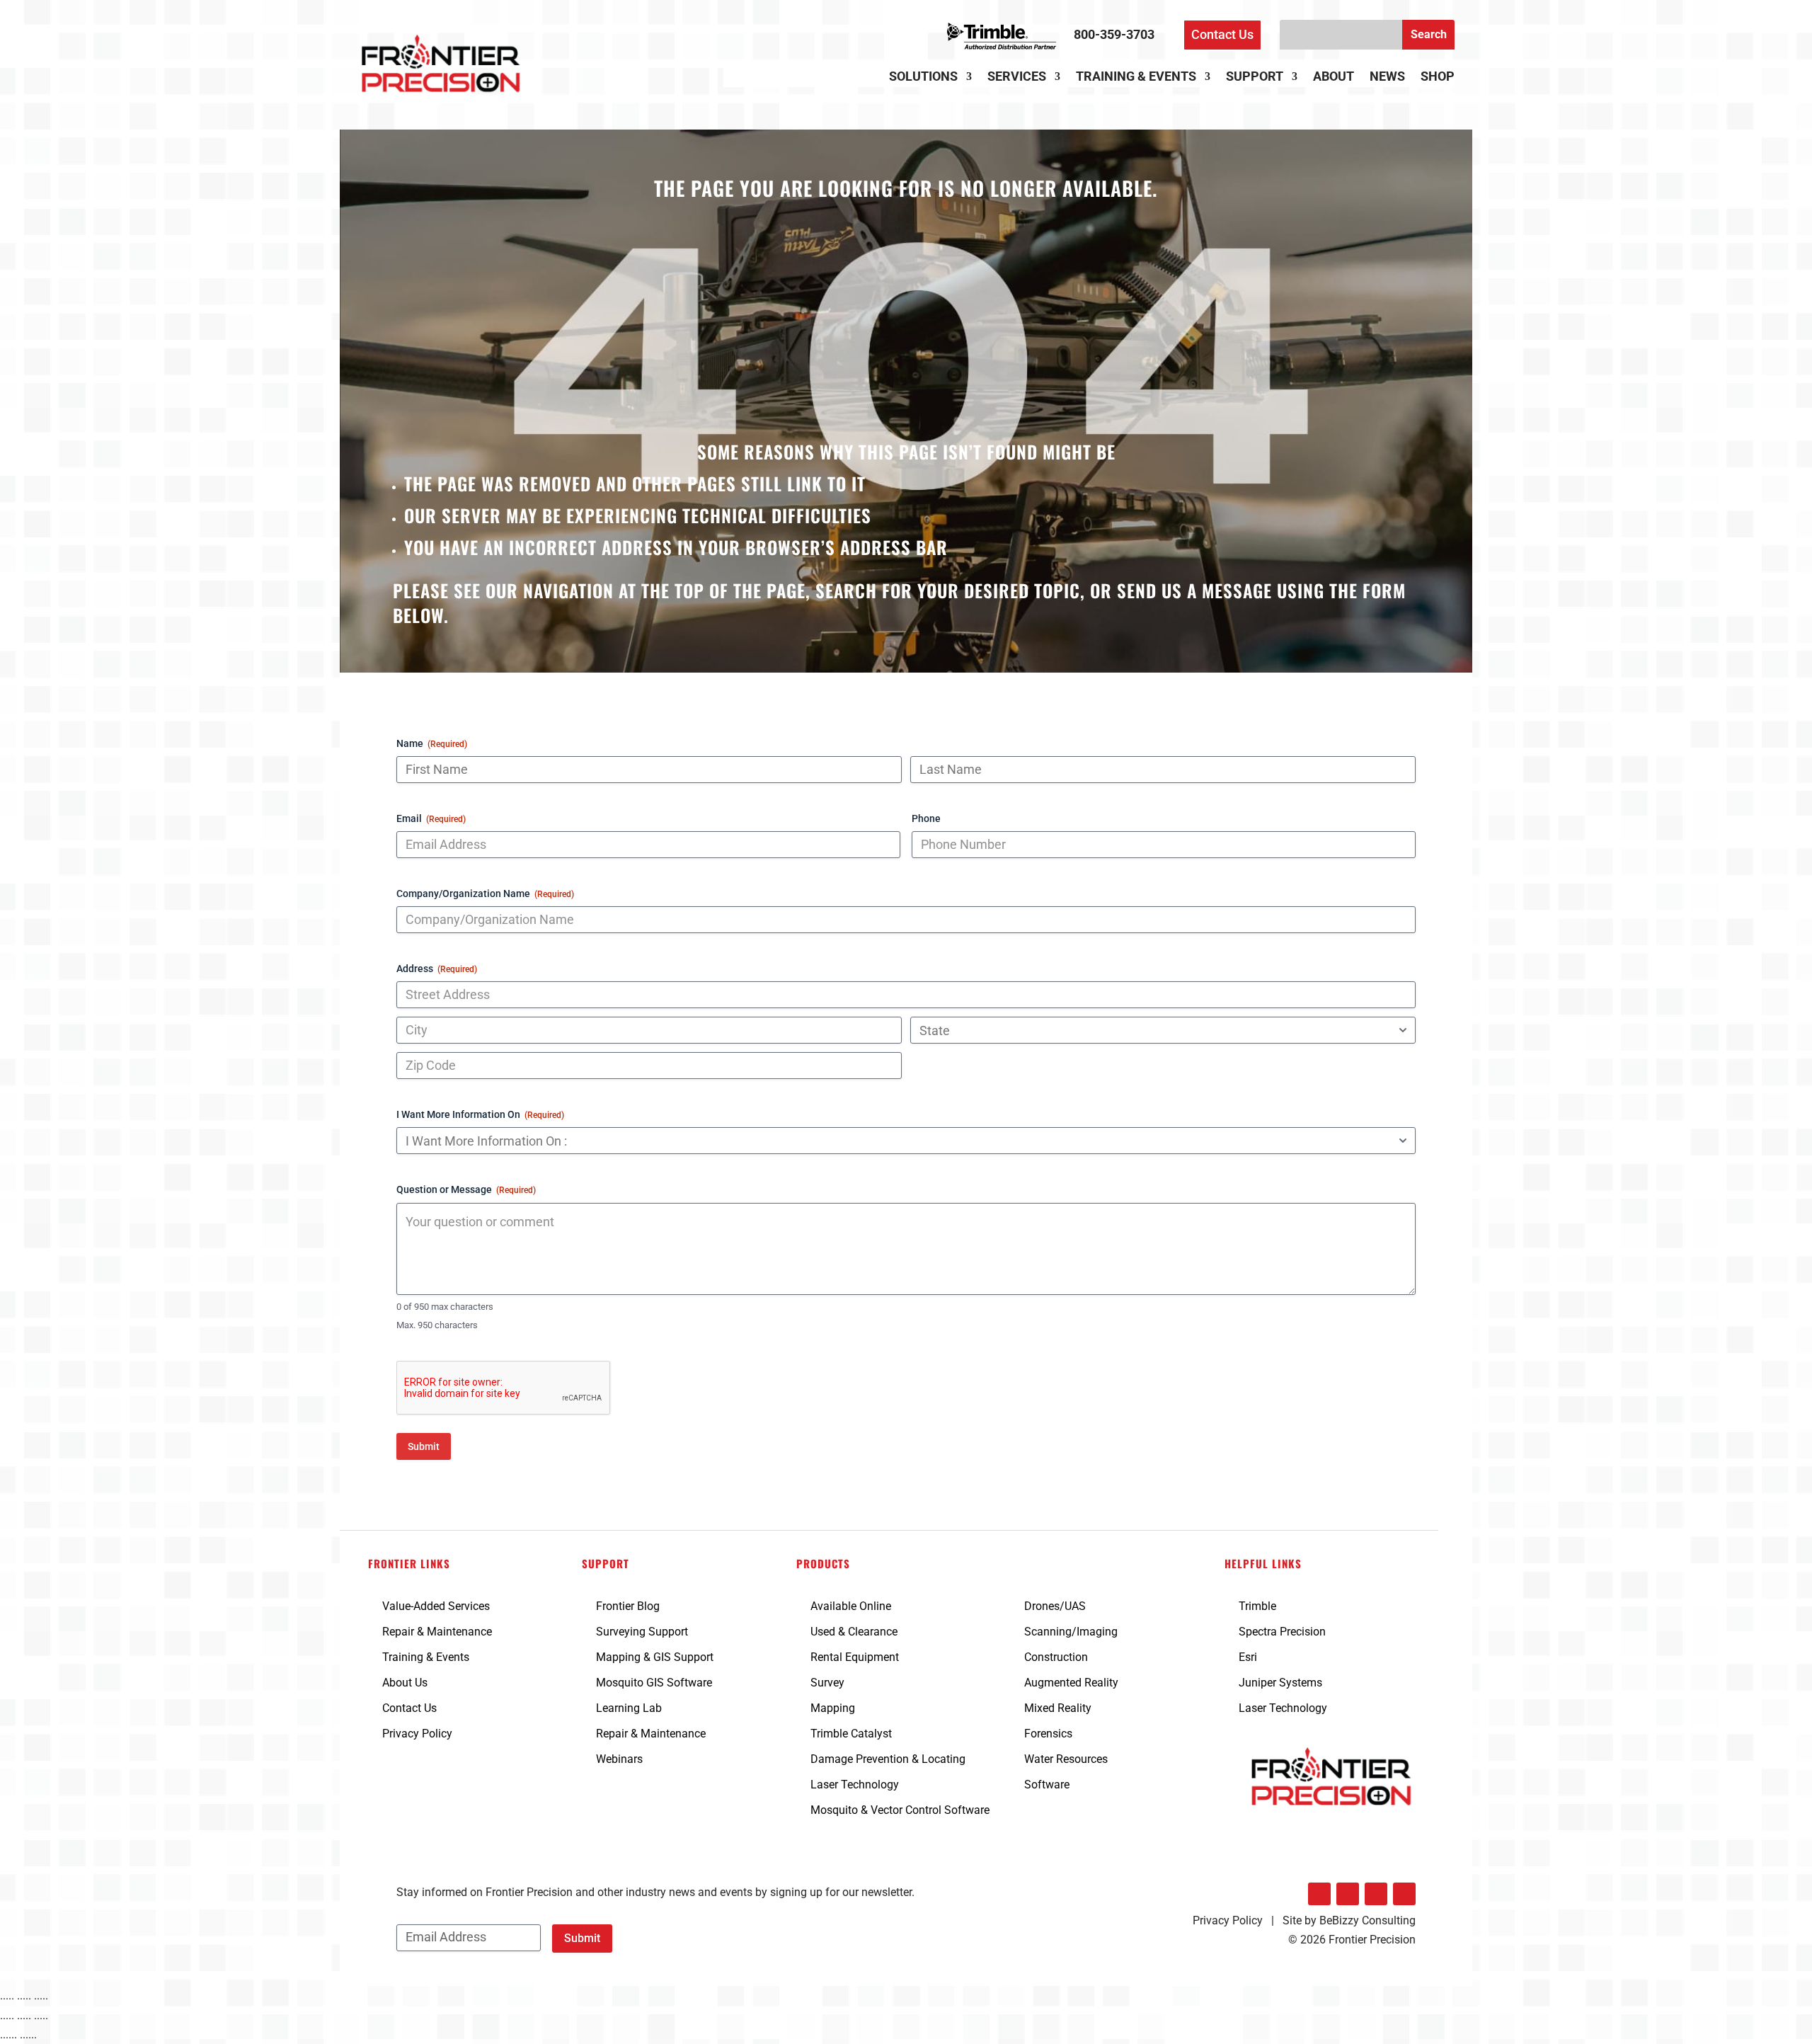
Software (1047, 1785)
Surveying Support (642, 1632)
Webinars (619, 1759)
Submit (424, 1446)
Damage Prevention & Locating (888, 1759)
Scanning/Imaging (1071, 1632)
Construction (1056, 1657)
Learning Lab (629, 1708)
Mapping (833, 1708)
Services (1017, 78)
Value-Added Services (436, 1606)
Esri (1248, 1657)
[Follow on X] (1376, 1894)
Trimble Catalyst (851, 1734)
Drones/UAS (1055, 1606)
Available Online (851, 1606)
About (1334, 78)
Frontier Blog (628, 1606)
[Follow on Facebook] (1348, 1894)
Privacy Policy (417, 1734)
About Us (405, 1683)
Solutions (923, 78)
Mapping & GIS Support (655, 1657)
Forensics (1048, 1734)
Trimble (1257, 1606)
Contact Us (1222, 34)
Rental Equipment (855, 1657)
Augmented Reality (1071, 1683)
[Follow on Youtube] (1404, 1894)
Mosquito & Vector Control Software (900, 1810)
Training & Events (1136, 78)
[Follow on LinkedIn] (1319, 1894)
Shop (1438, 78)
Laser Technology (855, 1785)
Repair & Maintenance (437, 1632)
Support (1255, 78)
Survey (827, 1683)
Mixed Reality (1058, 1708)
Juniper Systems (1280, 1683)
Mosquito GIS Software (654, 1683)
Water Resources (1066, 1759)
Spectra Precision (1282, 1632)
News (1387, 78)
